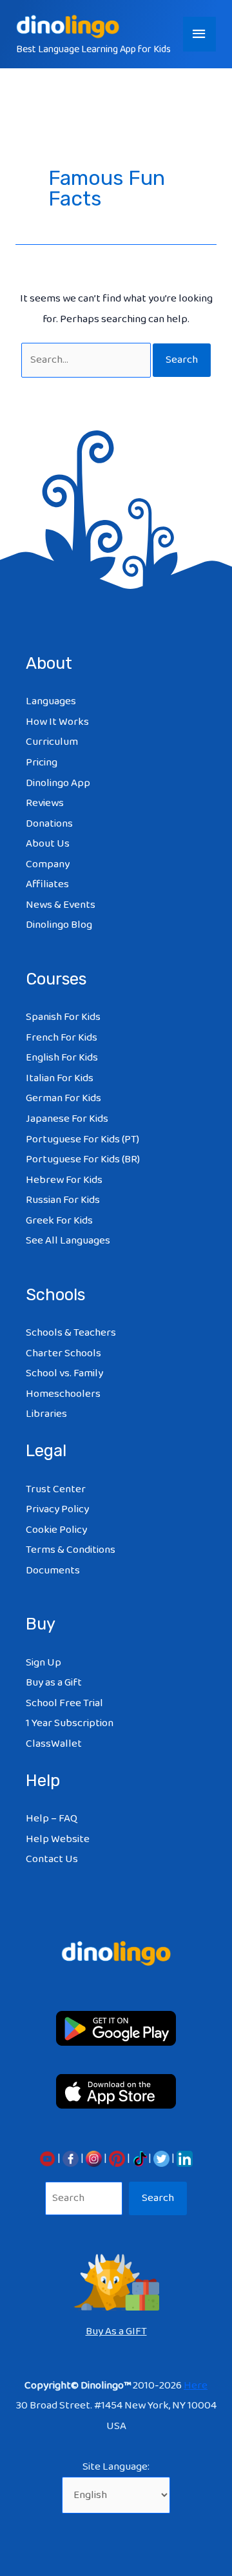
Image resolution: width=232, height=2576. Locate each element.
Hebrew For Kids (64, 1180)
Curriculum (52, 742)
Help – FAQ (52, 1819)
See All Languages (68, 1241)
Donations (49, 824)
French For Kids (62, 1038)
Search (158, 2198)
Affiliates (47, 884)
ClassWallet (54, 1744)
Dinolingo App (58, 783)
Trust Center (56, 1489)
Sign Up (43, 1663)
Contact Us (52, 1859)
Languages (51, 701)
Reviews (45, 803)
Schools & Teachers (71, 1333)
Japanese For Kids (67, 1119)
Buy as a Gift (54, 1683)
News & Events (61, 905)
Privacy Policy (57, 1509)
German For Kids (63, 1098)
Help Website (58, 1839)
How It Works (57, 722)
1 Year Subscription (70, 1723)
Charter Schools (63, 1353)
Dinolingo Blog (59, 925)
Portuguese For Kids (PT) (82, 1139)
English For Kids (62, 1058)
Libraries (46, 1414)
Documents (53, 1571)
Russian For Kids (63, 1200)
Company (48, 864)
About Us (48, 844)
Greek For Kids (59, 1221)
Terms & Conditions (71, 1550)
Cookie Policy (56, 1530)
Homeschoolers (63, 1394)
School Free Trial (64, 1703)
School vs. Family (64, 1373)
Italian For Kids (60, 1078)
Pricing (42, 763)
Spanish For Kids (63, 1017)
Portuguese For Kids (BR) (83, 1159)
